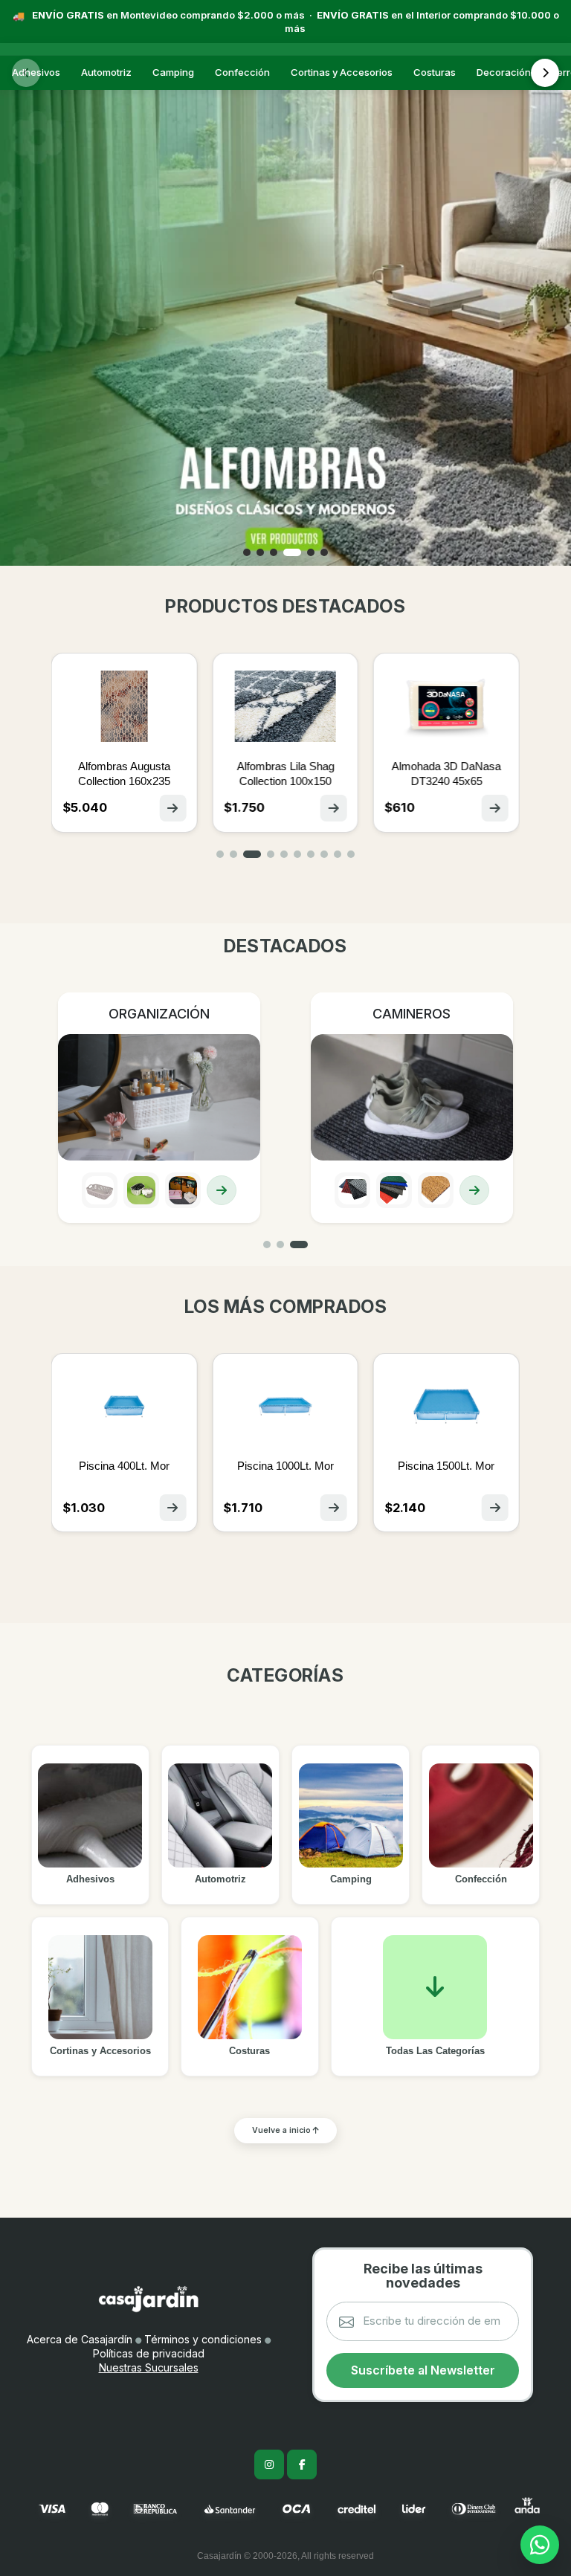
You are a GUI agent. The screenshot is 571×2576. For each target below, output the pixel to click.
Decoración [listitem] (504, 72)
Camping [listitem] (173, 72)
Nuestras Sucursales (149, 2367)
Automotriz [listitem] (106, 72)
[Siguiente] (545, 73)
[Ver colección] (222, 1190)
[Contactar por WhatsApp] (540, 2545)
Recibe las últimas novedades (423, 2276)
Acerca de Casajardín (80, 2339)
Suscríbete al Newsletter (423, 2370)
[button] (247, 552)
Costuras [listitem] (435, 72)
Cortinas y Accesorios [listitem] (342, 72)
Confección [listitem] (242, 72)
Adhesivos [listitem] (36, 72)
